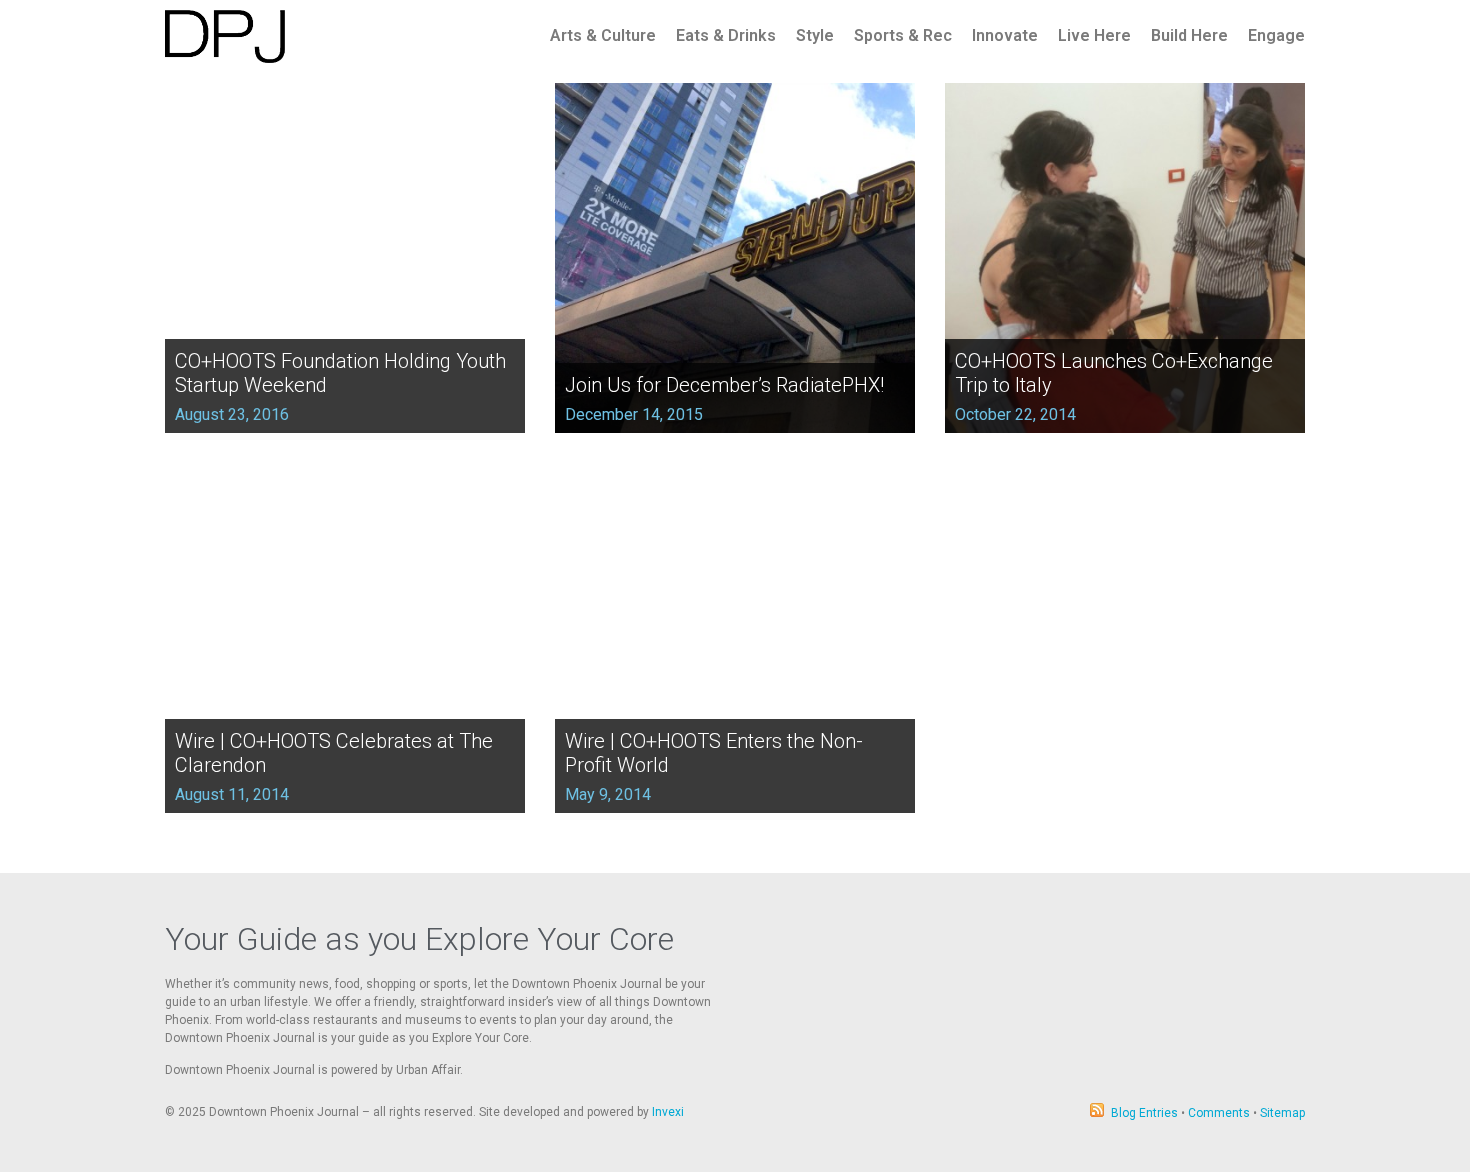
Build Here (1189, 35)
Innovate (1005, 35)
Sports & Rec (903, 35)
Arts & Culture (603, 35)
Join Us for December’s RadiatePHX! (724, 385)
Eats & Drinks (726, 35)
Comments (1219, 1113)
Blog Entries (1144, 1113)
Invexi (668, 1112)
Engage (1276, 35)
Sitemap (1282, 1113)
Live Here (1094, 35)
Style (815, 35)
